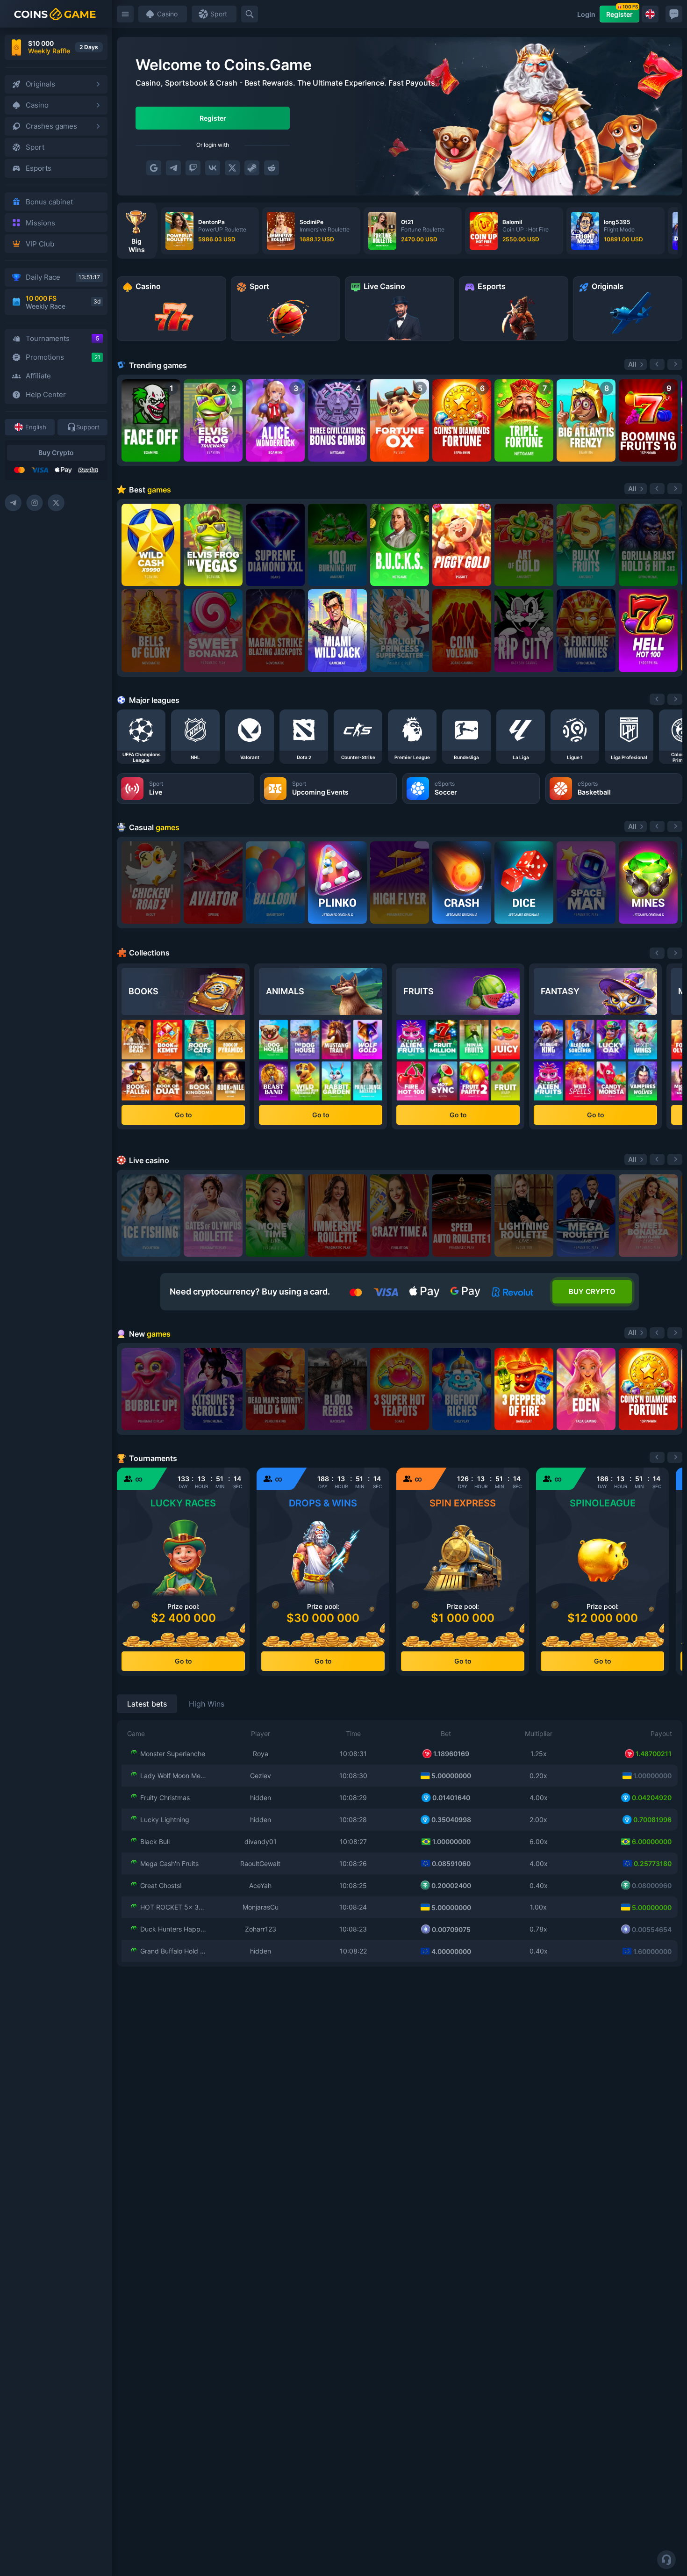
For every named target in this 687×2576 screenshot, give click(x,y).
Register (622, 12)
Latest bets (147, 1704)
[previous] (657, 699)
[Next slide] (675, 364)
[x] (232, 168)
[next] (675, 699)
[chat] (674, 14)
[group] (210, 231)
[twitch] (193, 168)
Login (586, 14)
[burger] (125, 14)
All (632, 364)
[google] (154, 168)
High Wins (207, 1704)
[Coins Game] (55, 14)
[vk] (213, 168)
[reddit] (272, 168)
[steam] (252, 168)
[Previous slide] (657, 364)
